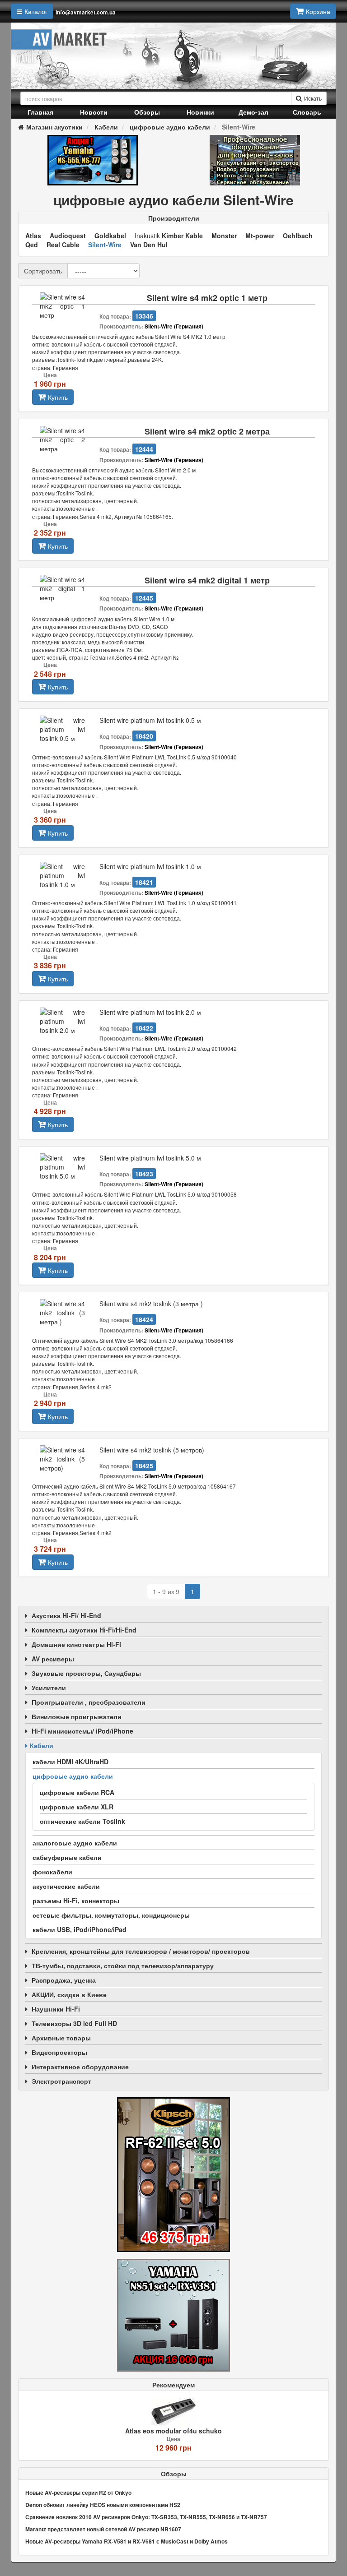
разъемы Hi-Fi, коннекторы (76, 1901)
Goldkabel (110, 236)
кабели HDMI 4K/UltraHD (70, 1762)
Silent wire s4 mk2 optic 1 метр (207, 298)
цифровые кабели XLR (77, 1807)
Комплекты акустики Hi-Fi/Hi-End (84, 1630)
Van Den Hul (149, 245)
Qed (32, 245)
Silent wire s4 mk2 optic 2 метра (207, 432)
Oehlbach (298, 236)
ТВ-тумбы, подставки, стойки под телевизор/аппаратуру (123, 1966)
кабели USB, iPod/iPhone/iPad (80, 1929)
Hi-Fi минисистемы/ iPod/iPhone (82, 1731)
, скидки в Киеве (69, 1994)
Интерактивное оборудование (80, 2067)
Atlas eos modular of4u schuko (173, 2431)
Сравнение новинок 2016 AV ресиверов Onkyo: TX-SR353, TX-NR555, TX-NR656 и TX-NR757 (146, 2517)
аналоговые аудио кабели (75, 1843)
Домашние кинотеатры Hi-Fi (76, 1644)
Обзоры (147, 112)
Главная (40, 112)
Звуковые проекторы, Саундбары (86, 1673)
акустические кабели (66, 1886)
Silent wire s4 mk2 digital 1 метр (207, 580)
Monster (224, 236)
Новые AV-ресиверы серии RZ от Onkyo (78, 2493)
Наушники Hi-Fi (56, 2009)
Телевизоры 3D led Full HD (74, 2023)
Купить (58, 397)
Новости (94, 112)
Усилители (49, 1688)
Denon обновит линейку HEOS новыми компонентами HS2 (103, 2505)
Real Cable (63, 245)
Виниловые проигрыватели (77, 1716)
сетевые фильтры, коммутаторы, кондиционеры (111, 1915)
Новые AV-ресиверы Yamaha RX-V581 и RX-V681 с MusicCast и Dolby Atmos (127, 2541)
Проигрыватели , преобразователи (89, 1702)
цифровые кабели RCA (77, 1792)
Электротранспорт (61, 2081)
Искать (313, 98)
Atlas (33, 236)
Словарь (307, 112)
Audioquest (68, 236)
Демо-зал (253, 112)
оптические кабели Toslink (82, 1821)
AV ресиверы (53, 1659)
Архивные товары (61, 2038)
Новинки (200, 112)
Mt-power (260, 236)
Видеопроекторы (59, 2052)
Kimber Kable (182, 236)
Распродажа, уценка (64, 1980)
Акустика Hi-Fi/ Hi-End (66, 1615)
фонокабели (52, 1872)
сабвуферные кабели (67, 1857)
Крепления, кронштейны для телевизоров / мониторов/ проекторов (141, 1951)
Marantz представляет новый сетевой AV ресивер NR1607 (103, 2529)
